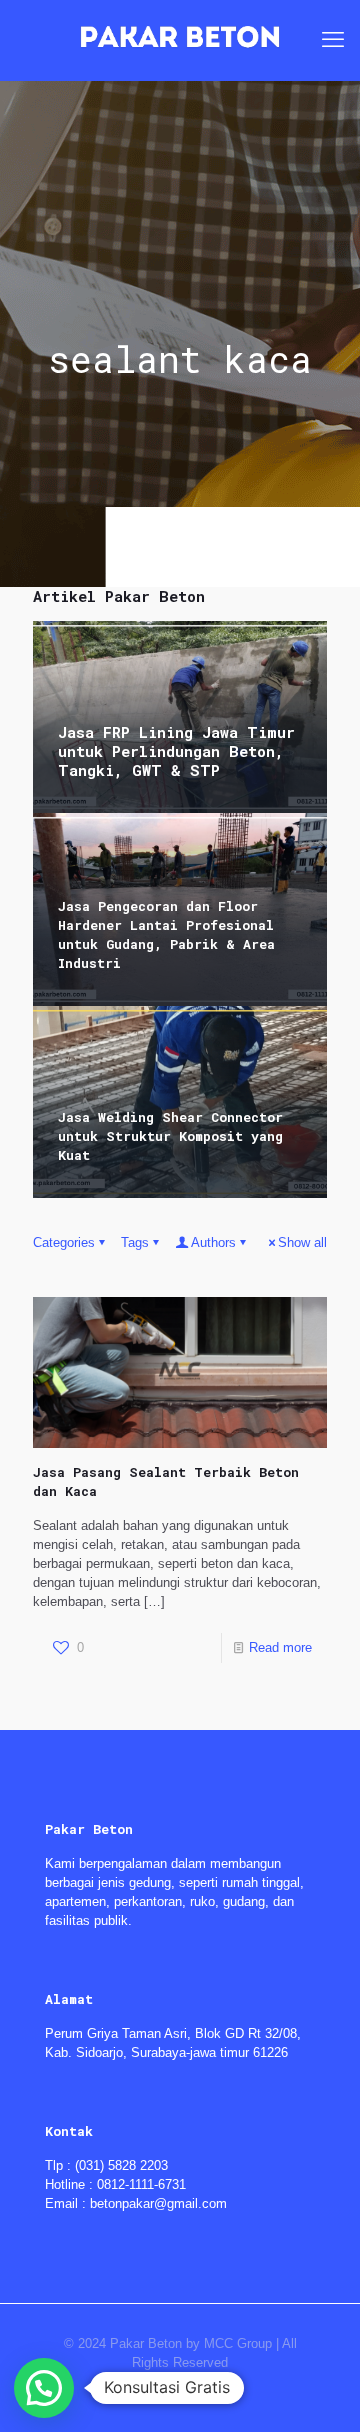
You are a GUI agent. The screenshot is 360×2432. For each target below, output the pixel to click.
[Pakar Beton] (180, 40)
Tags (135, 1242)
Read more (280, 1647)
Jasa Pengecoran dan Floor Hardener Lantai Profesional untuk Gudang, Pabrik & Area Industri (166, 934)
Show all (302, 1242)
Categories (64, 1242)
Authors (213, 1242)
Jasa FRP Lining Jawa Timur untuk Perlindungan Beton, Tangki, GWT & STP (176, 751)
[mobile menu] (333, 40)
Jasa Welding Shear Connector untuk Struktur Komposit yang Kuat (170, 1136)
